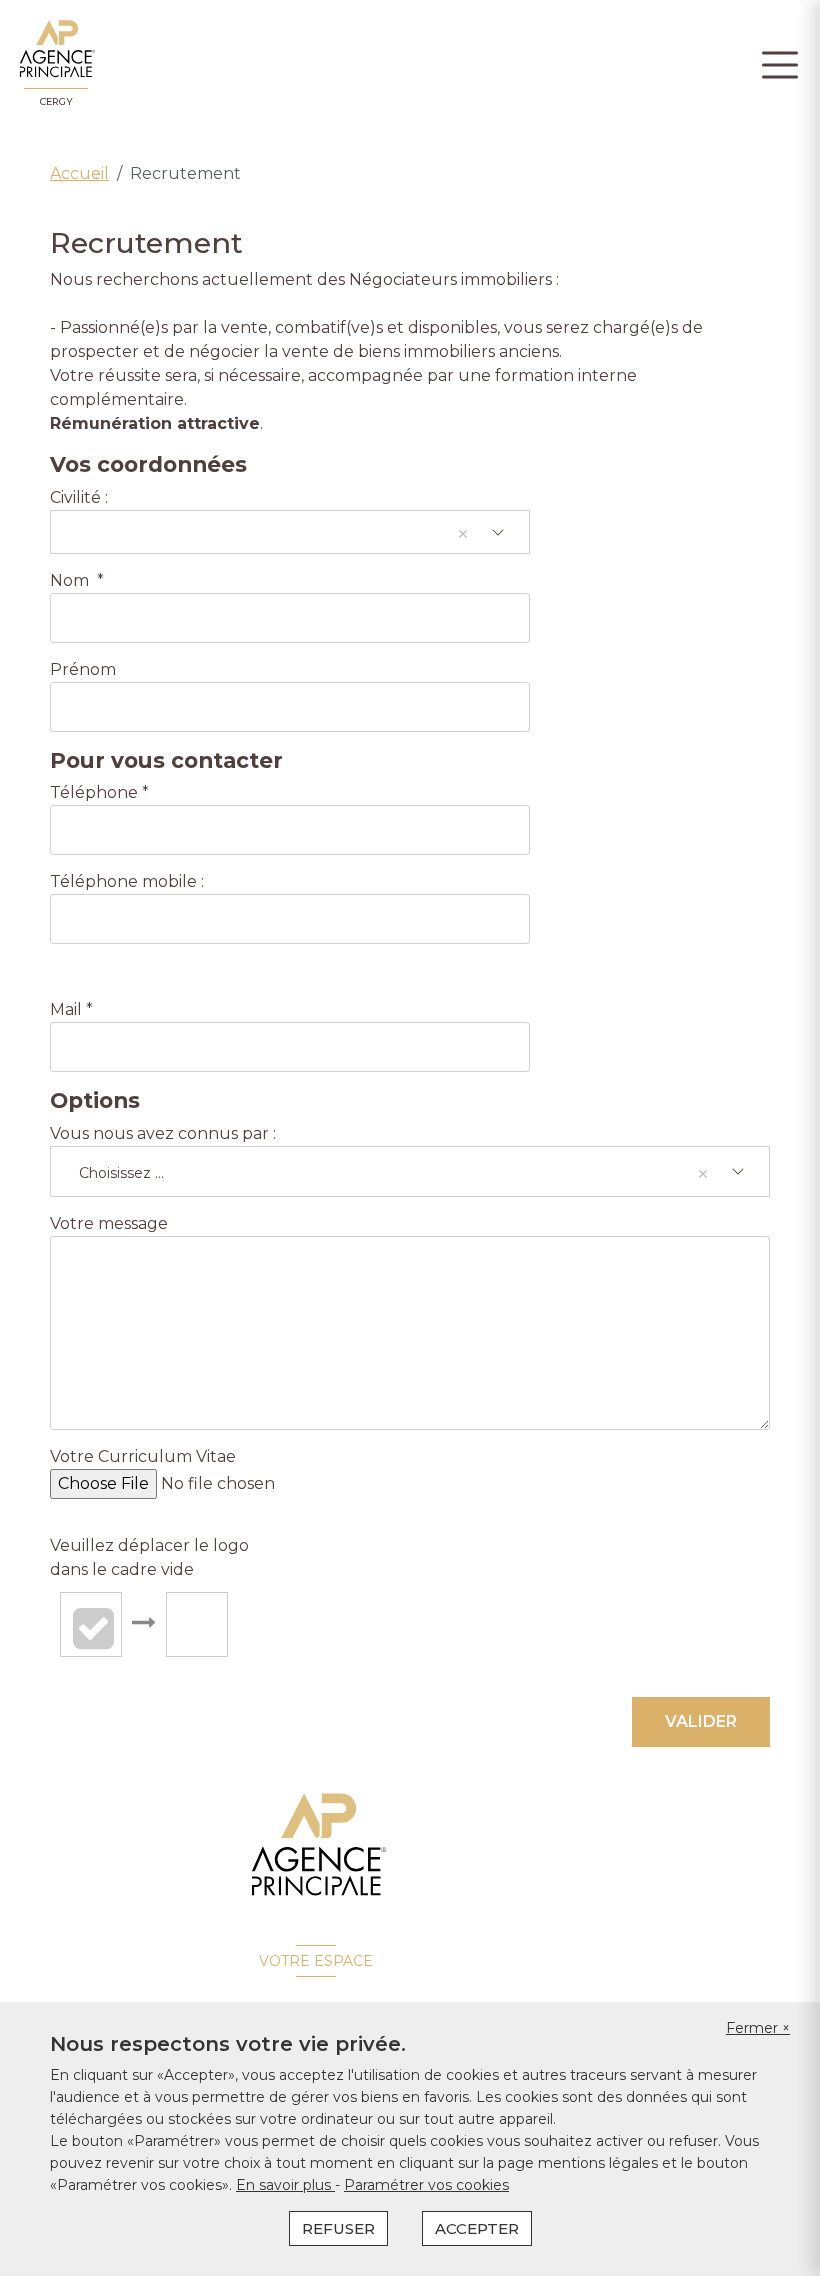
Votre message (109, 1223)
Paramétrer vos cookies (426, 2185)
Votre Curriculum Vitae (143, 1456)
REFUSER (338, 2228)
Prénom (83, 669)
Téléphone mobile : (129, 881)
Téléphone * (99, 792)
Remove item (463, 534)
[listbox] (290, 532)
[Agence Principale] (316, 1845)
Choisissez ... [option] (121, 1173)
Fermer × (758, 2028)
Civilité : (79, 497)
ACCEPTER (477, 2228)
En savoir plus (285, 2185)
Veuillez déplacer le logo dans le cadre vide (149, 1557)
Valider (701, 1721)
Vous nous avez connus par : (165, 1133)
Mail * (71, 1009)
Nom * (77, 580)
